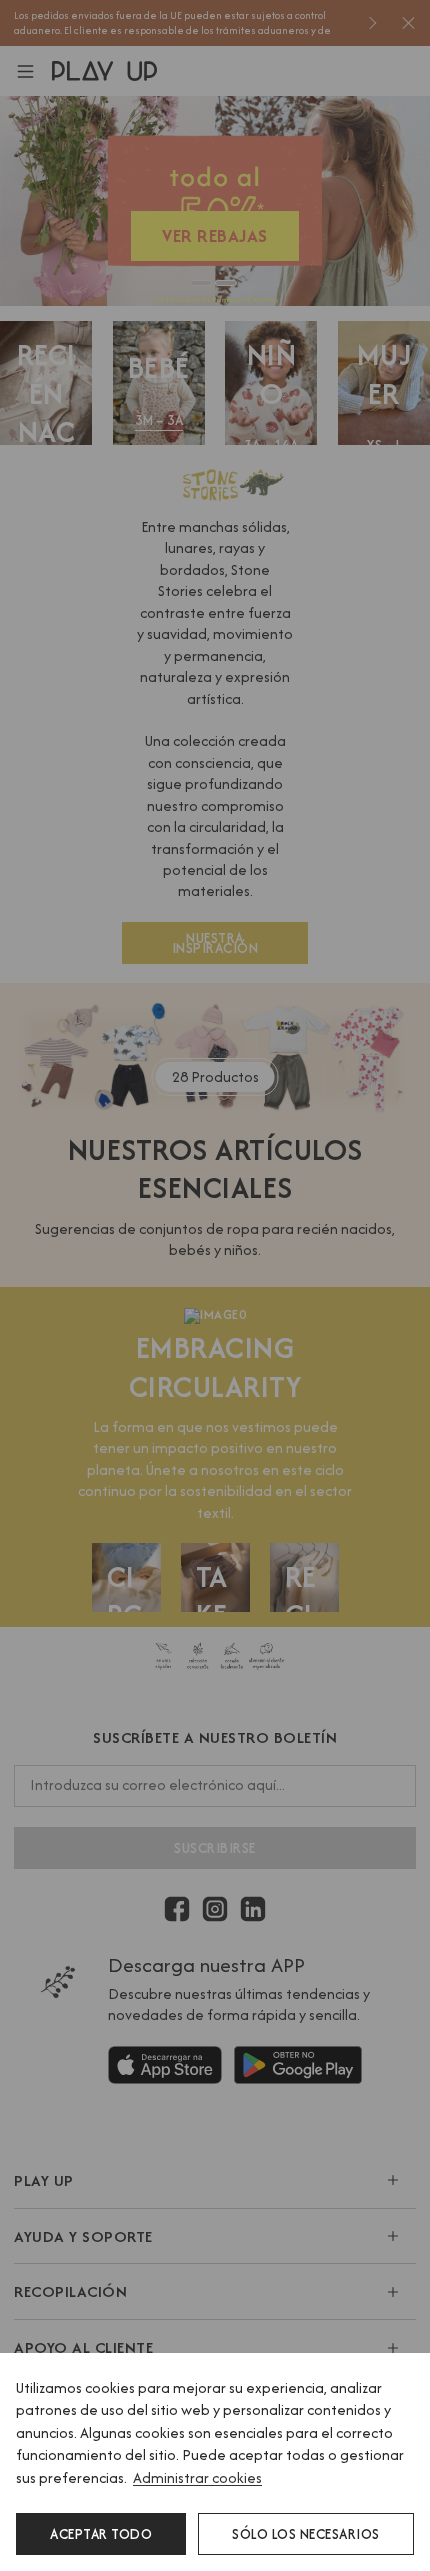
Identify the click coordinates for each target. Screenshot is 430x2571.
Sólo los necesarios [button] (306, 2534)
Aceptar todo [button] (101, 2534)
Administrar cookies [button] (197, 2477)
